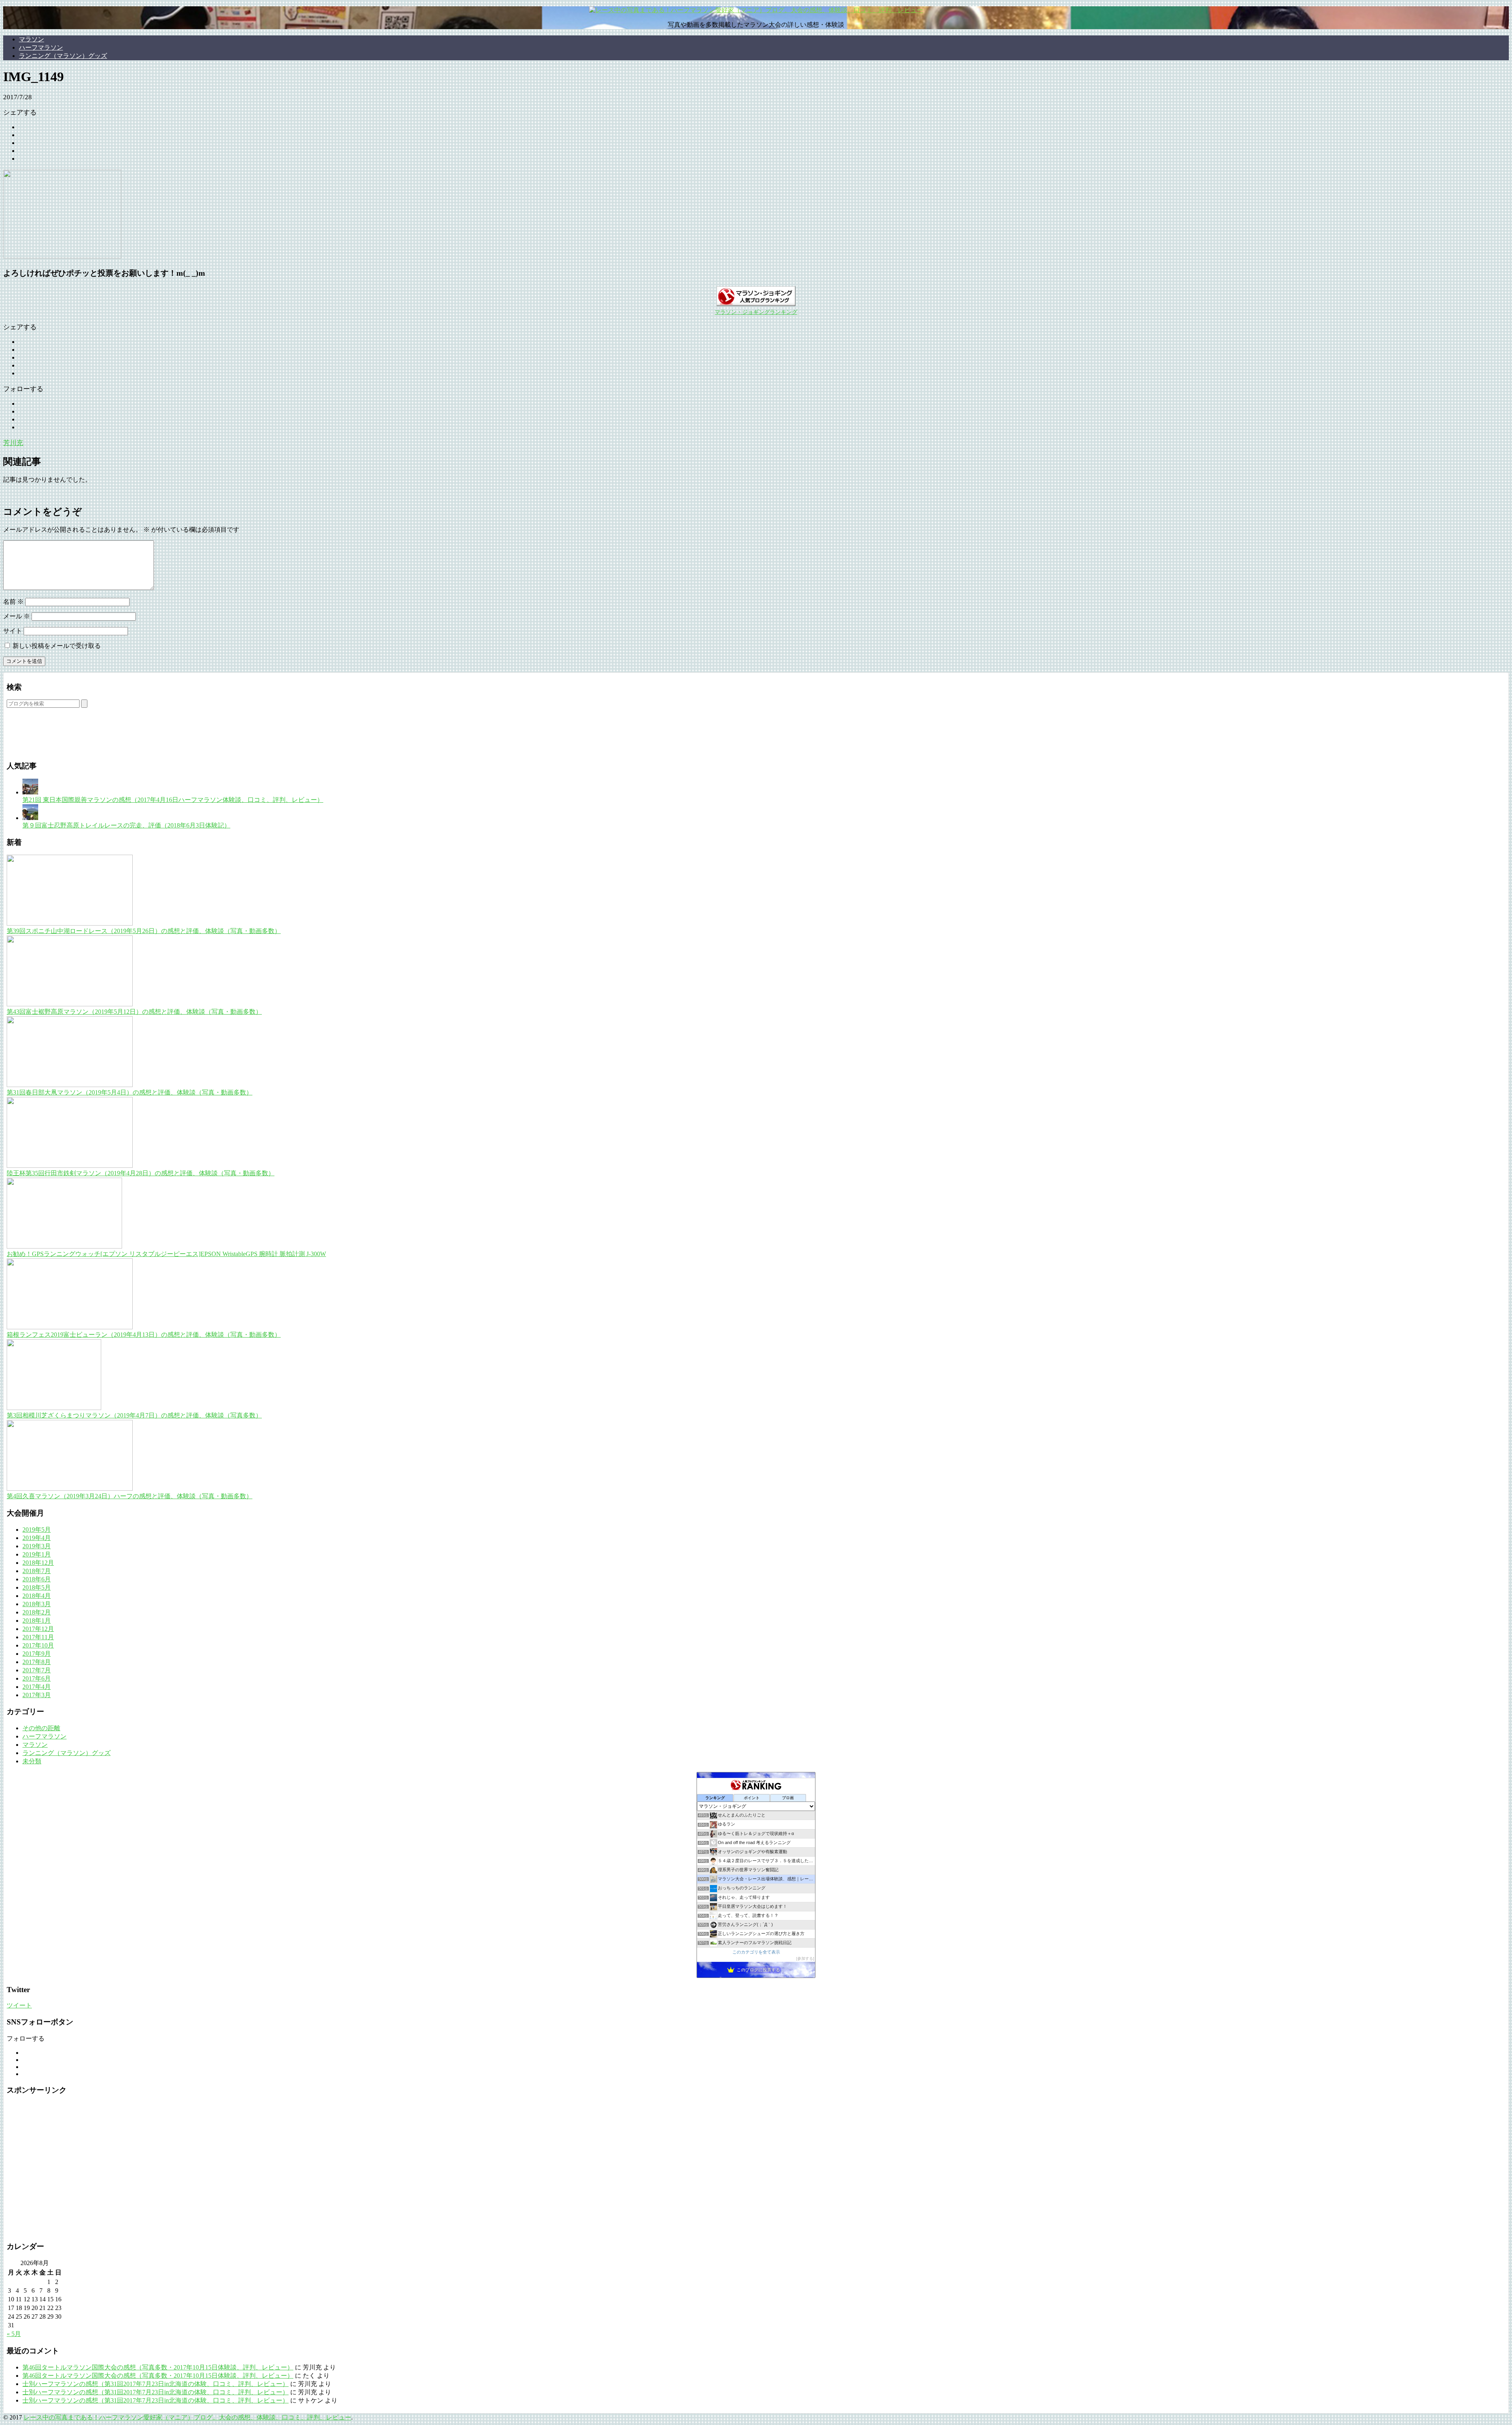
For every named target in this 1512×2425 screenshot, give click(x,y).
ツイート (19, 2005)
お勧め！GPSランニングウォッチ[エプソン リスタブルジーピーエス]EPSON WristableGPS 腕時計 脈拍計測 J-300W (166, 1254)
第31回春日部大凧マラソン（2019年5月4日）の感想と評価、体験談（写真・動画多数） (130, 1092)
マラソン (31, 39)
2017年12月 (38, 1629)
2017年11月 (38, 1637)
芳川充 (13, 443)
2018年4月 (37, 1596)
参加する (805, 1958)
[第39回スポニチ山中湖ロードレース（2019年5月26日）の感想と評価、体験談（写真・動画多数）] (70, 923)
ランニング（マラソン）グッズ (63, 56)
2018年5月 (37, 1587)
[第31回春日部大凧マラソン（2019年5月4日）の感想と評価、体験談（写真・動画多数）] (70, 1085)
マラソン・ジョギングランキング (756, 312)
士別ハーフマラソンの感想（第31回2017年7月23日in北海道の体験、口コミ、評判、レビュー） (156, 2384)
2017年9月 (37, 1654)
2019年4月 (37, 1538)
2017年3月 (37, 1695)
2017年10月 (38, 1645)
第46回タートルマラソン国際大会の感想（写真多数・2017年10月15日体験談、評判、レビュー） (158, 2367)
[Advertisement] (99, 740)
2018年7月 (37, 1571)
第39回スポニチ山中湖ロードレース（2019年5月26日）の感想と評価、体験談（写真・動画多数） (144, 931)
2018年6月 (37, 1579)
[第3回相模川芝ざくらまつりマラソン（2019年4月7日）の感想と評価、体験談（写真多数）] (54, 1408)
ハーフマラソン (41, 47)
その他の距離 (41, 1728)
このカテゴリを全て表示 (756, 1952)
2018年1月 (37, 1621)
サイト (13, 631)
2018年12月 (38, 1563)
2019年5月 (37, 1530)
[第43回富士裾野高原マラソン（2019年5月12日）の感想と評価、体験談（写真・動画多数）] (70, 1004)
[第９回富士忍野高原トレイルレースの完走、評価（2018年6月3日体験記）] (30, 818)
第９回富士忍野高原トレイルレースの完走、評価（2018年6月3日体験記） (126, 825)
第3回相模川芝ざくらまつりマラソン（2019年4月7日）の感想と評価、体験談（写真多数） (134, 1415)
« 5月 (14, 2334)
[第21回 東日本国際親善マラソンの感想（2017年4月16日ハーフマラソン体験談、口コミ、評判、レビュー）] (30, 792)
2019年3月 (37, 1546)
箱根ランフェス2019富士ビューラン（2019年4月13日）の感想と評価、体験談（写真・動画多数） (144, 1335)
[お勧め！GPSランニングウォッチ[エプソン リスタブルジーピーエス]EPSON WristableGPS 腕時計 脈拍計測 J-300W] (64, 1246)
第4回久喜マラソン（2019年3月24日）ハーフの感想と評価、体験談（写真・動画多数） (130, 1496)
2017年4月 (37, 1687)
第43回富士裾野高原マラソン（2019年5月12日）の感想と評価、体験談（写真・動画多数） (134, 1012)
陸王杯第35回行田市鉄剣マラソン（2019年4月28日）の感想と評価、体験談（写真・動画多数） (141, 1173)
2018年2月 (37, 1612)
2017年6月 (37, 1678)
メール (17, 616)
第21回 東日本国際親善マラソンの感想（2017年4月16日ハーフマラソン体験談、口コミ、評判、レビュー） (173, 800)
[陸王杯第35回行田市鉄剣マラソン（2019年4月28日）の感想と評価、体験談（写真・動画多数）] (70, 1166)
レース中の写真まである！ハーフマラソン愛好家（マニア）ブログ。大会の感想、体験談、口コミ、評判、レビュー (187, 2417)
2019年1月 (37, 1554)
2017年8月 (37, 1662)
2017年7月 (37, 1670)
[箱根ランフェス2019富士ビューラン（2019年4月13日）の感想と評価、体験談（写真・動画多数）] (70, 1327)
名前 (13, 602)
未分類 (32, 1761)
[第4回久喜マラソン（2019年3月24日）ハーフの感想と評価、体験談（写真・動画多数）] (70, 1489)
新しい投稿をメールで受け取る (57, 646)
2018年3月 (37, 1604)
